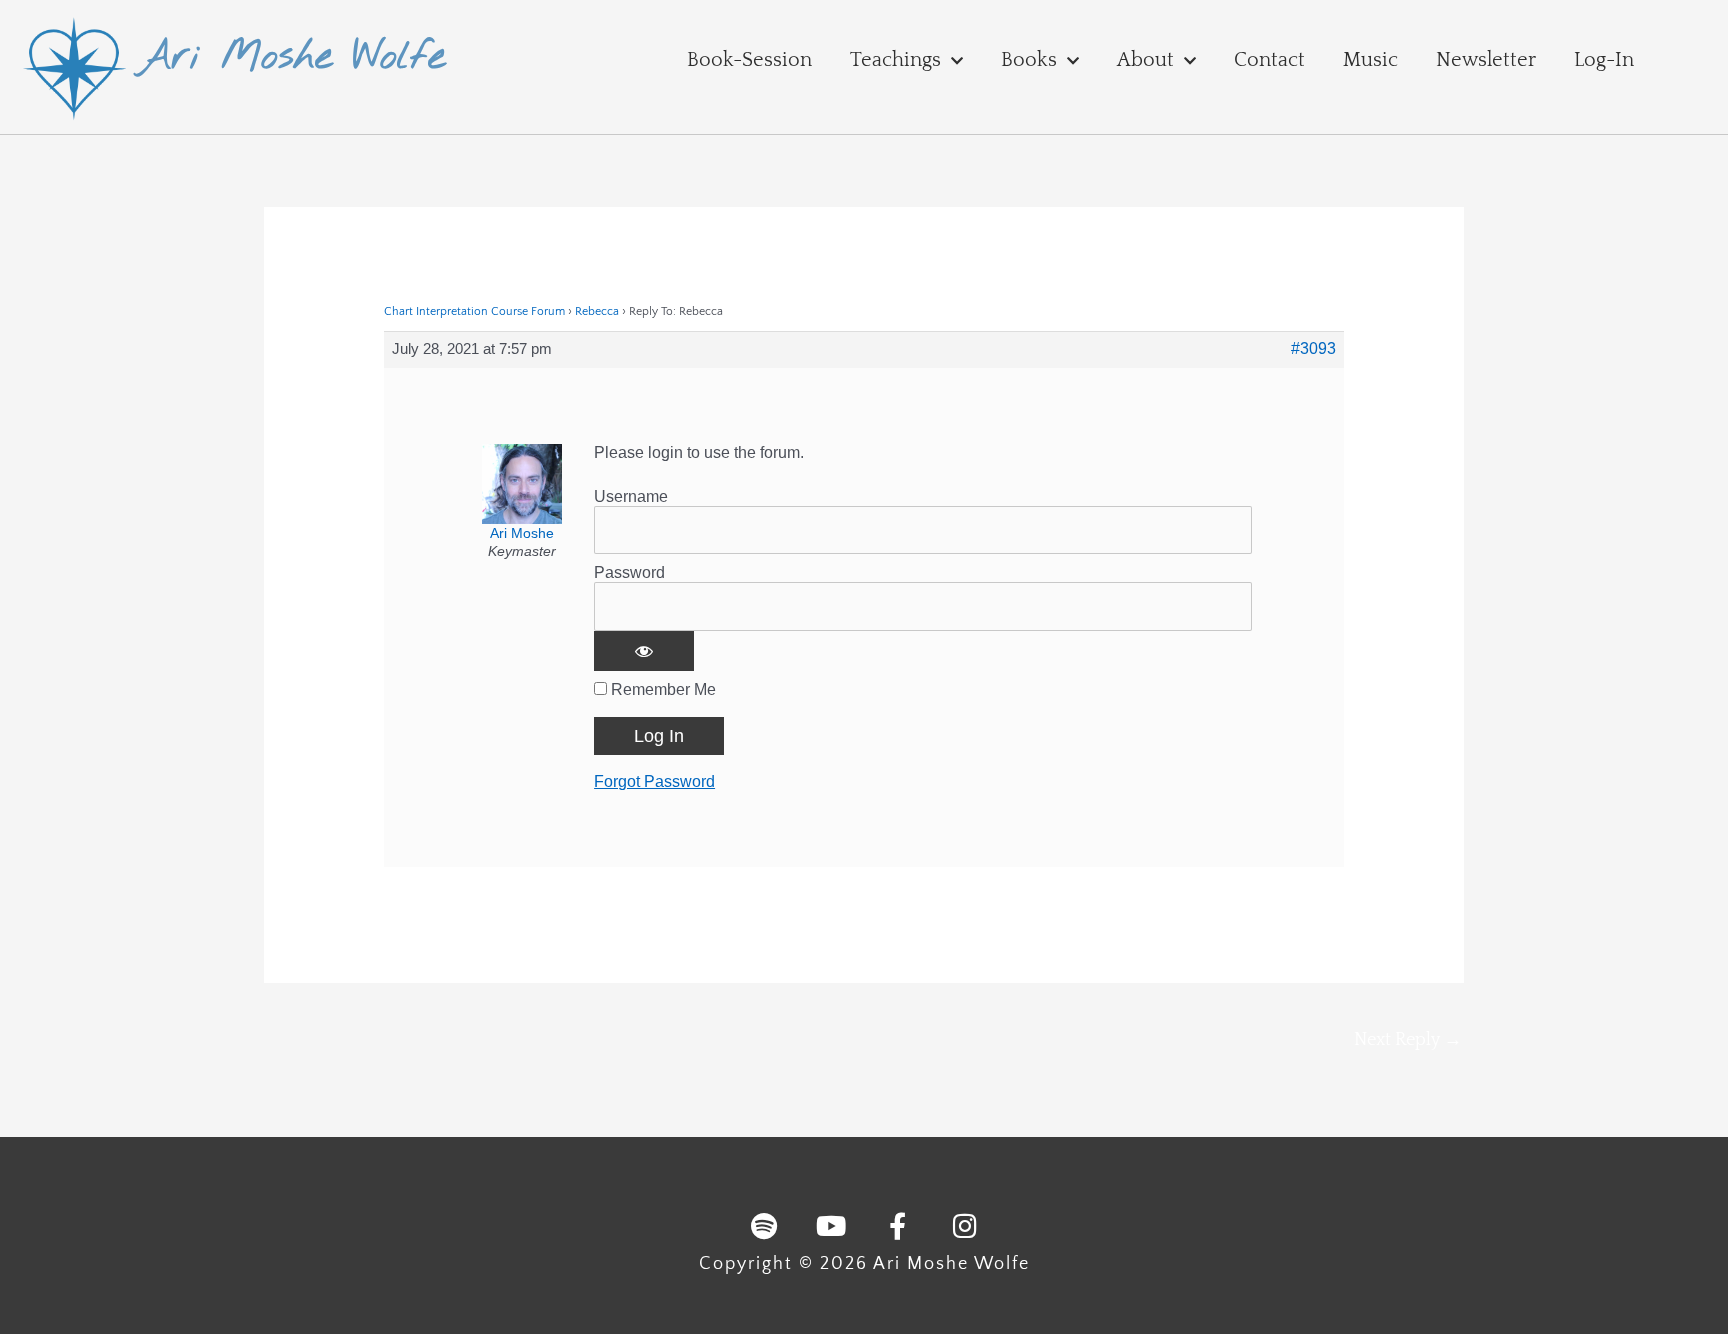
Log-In (1604, 60)
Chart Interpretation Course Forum (474, 311)
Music (1370, 60)
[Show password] (644, 651)
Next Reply (1408, 1040)
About (1145, 60)
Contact (1269, 60)
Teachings (895, 60)
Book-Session (749, 60)
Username (631, 496)
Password (629, 572)
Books (1029, 60)
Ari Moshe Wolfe (291, 57)
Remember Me (661, 689)
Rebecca (597, 311)
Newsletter (1486, 60)
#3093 (1313, 348)
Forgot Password (654, 781)
